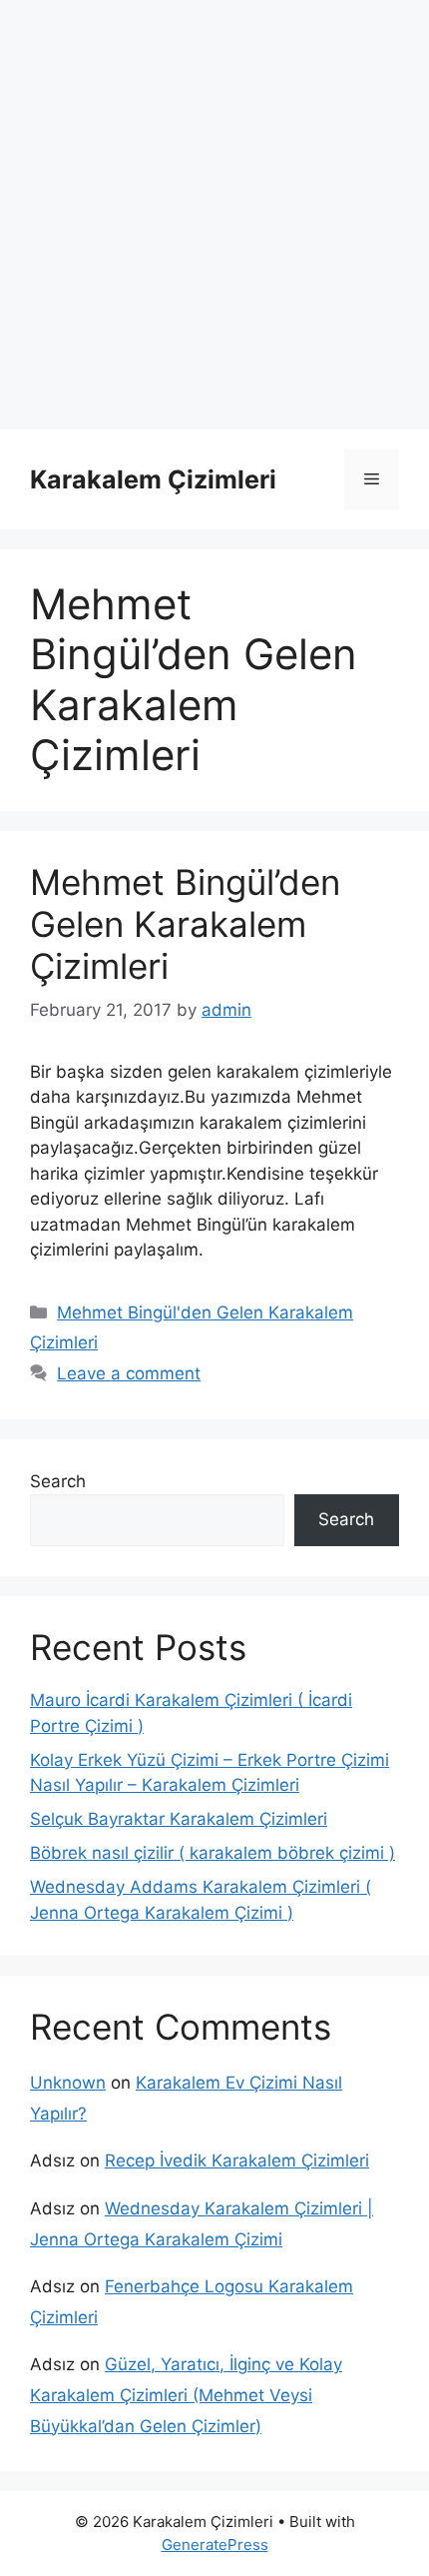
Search (58, 1481)
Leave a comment (129, 1373)
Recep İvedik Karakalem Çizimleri (237, 2160)
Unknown (68, 2083)
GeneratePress (215, 2545)
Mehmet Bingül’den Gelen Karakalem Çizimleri (185, 924)
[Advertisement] (214, 215)
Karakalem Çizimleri (153, 479)
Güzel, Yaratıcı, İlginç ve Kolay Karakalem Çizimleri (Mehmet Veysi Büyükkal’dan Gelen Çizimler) (186, 2395)
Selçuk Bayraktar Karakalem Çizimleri (179, 1819)
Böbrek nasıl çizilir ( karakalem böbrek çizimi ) (213, 1853)
